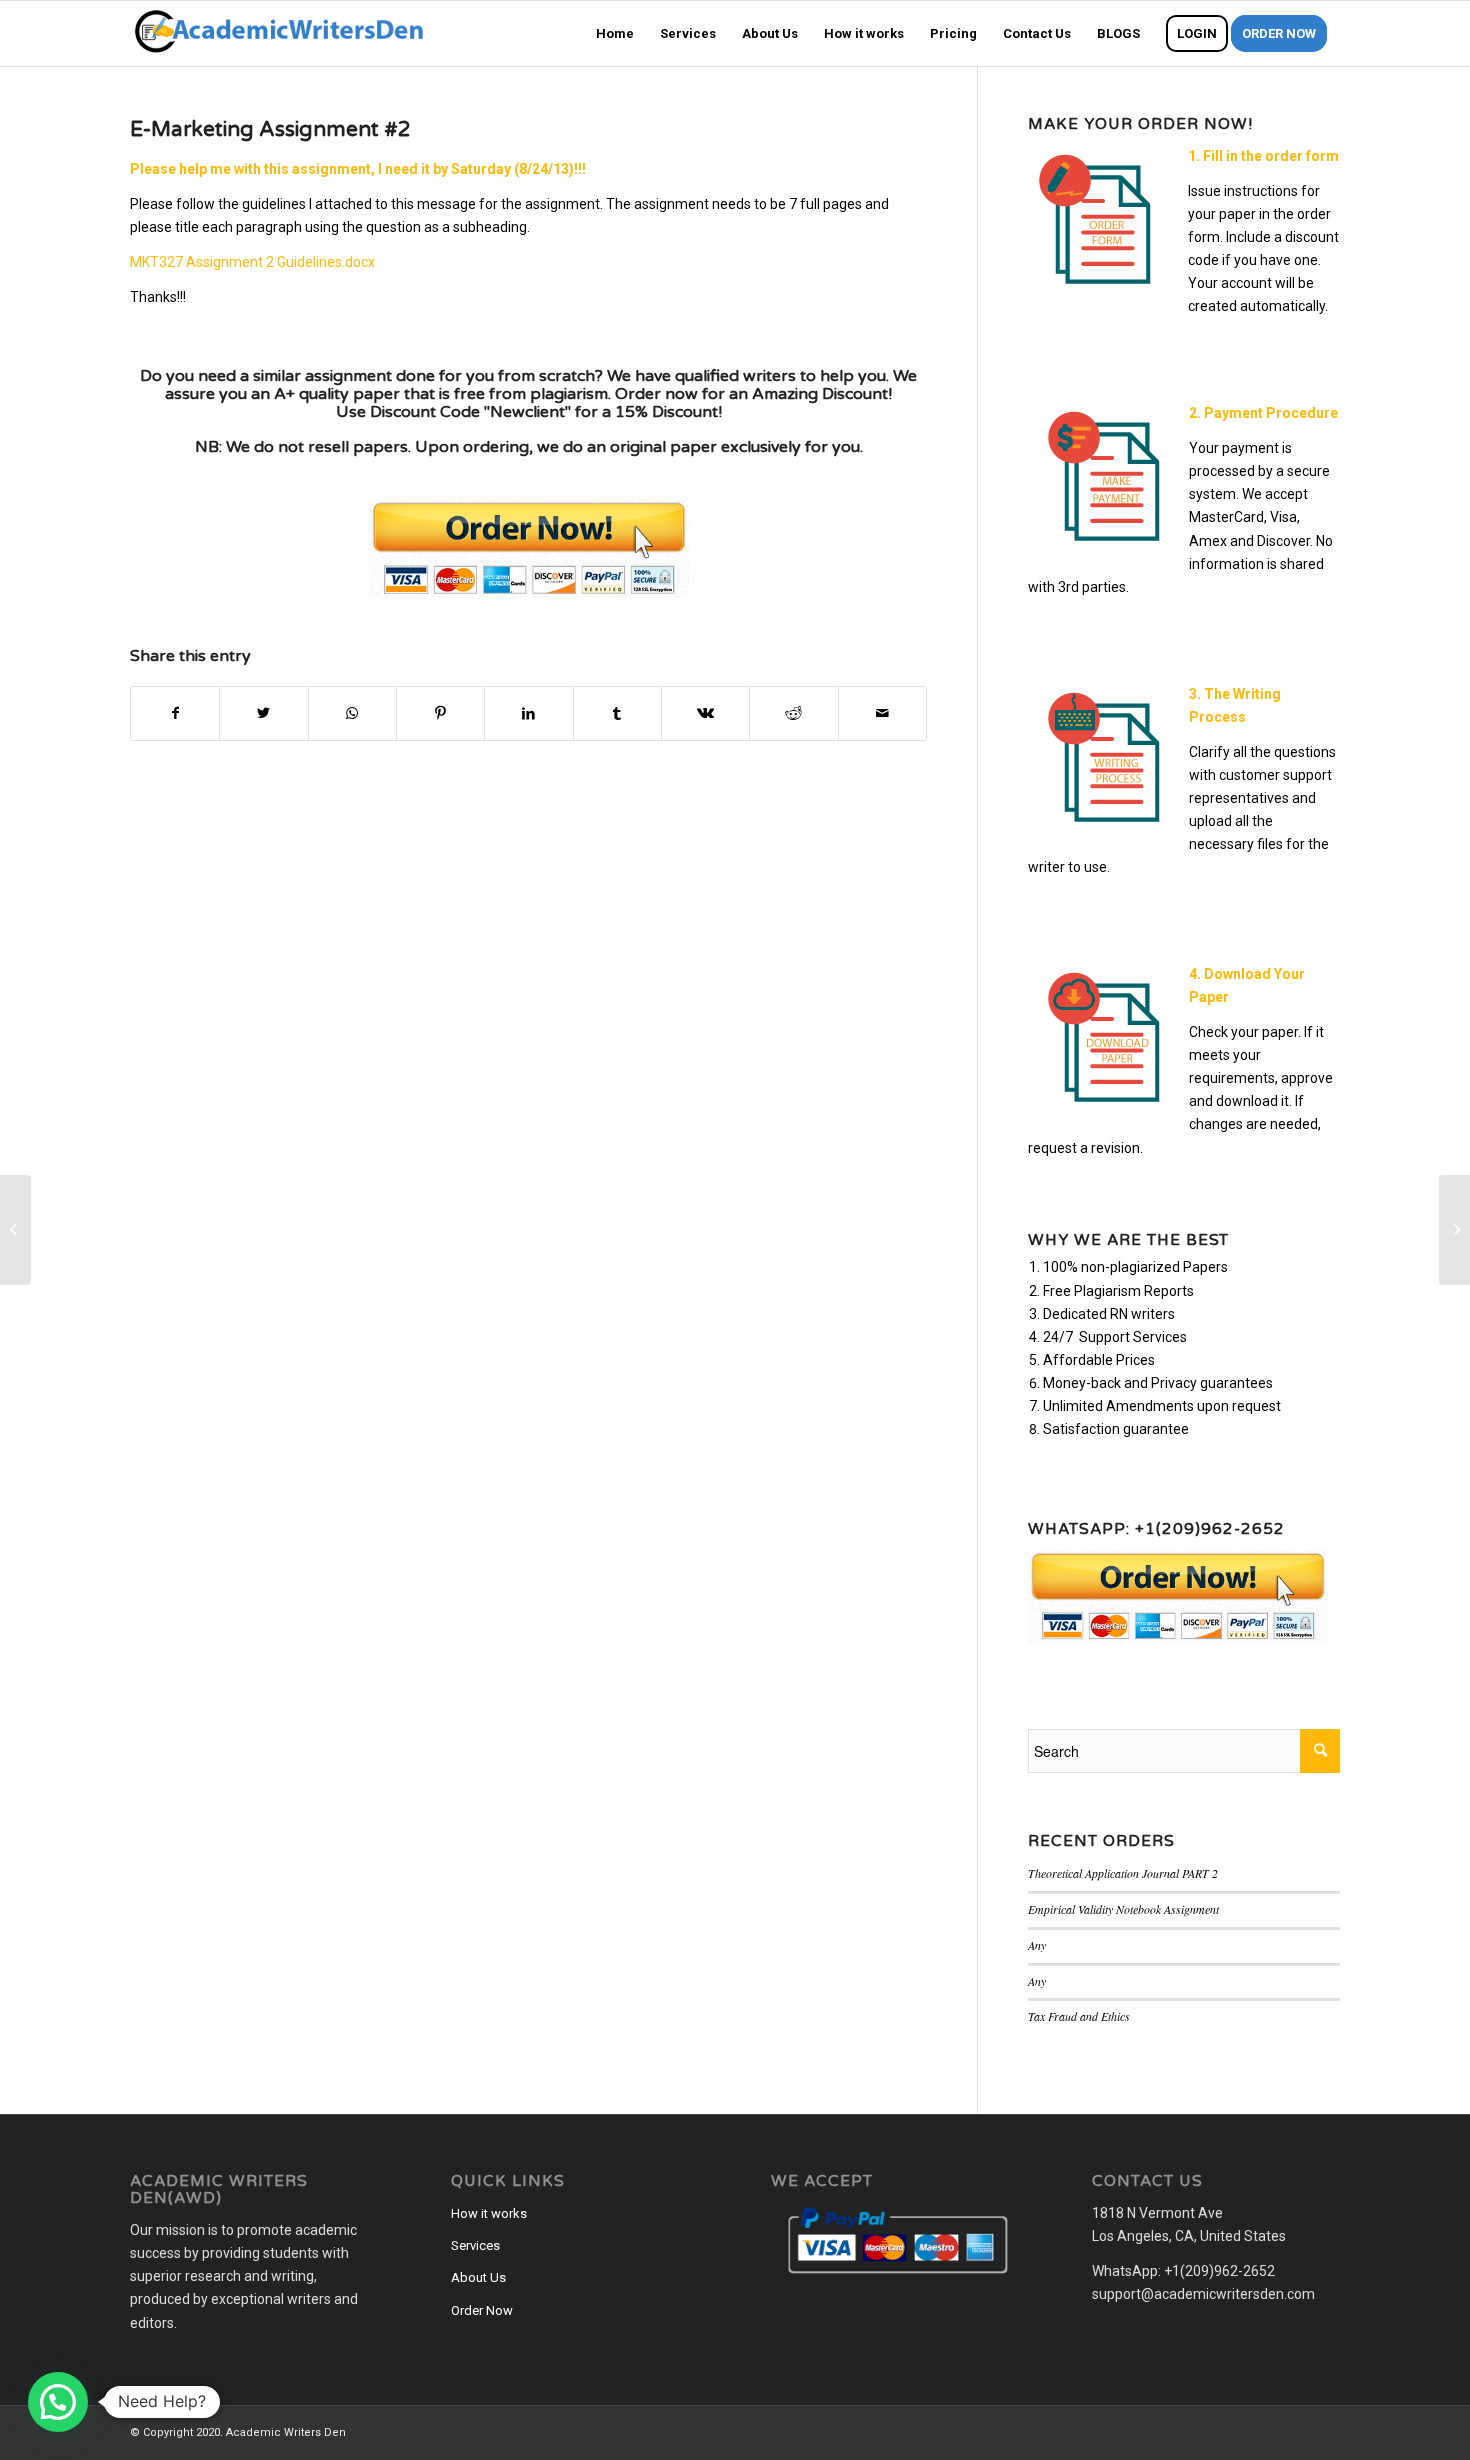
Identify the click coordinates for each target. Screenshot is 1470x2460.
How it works (489, 2213)
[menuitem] (615, 33)
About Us (478, 2277)
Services (475, 2245)
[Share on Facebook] (175, 713)
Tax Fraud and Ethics (1079, 2016)
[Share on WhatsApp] (352, 713)
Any (1037, 1945)
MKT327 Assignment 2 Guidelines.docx (252, 262)
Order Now (482, 2310)
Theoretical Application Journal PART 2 (1123, 1873)
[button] (58, 2402)
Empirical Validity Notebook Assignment (1123, 1909)
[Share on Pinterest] (440, 713)
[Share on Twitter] (263, 713)
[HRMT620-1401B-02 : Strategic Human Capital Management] (15, 1230)
